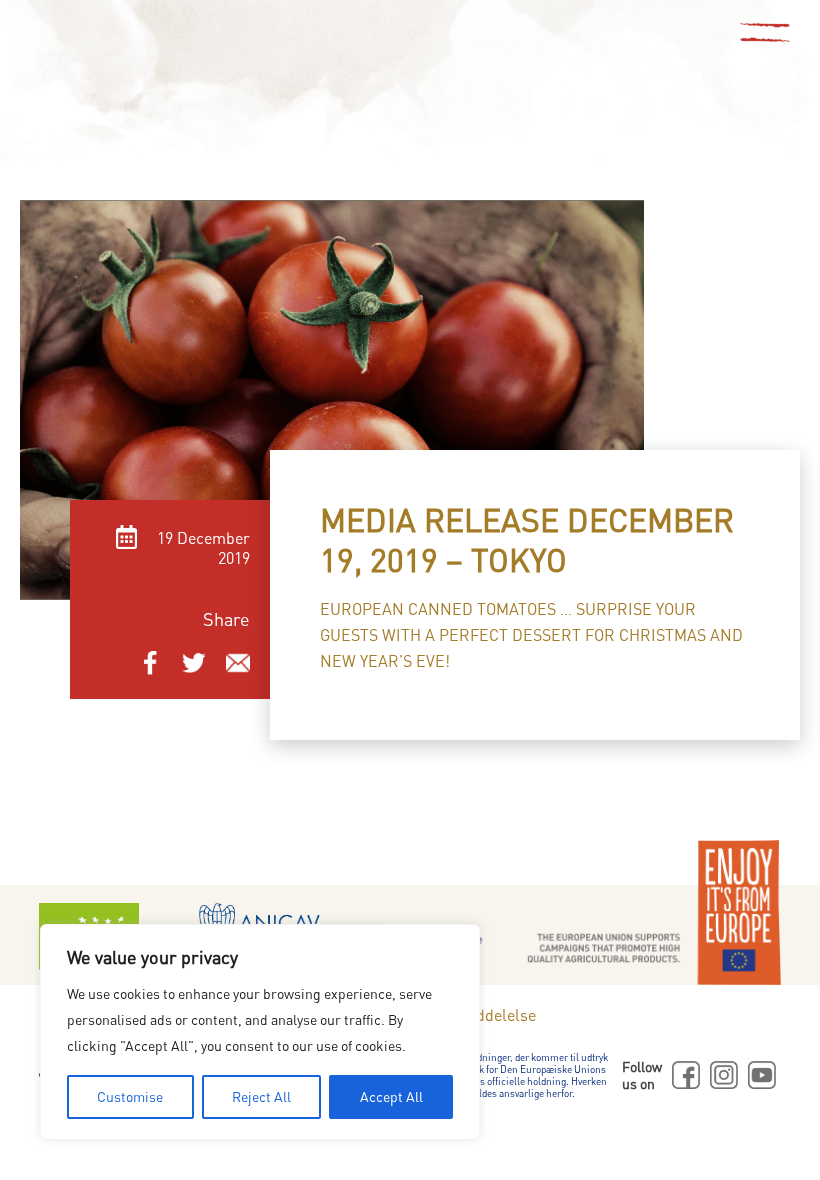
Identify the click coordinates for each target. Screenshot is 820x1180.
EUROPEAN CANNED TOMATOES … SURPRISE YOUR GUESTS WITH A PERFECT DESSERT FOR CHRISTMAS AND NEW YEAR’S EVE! (531, 635)
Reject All (261, 1096)
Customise (130, 1096)
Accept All (391, 1096)
